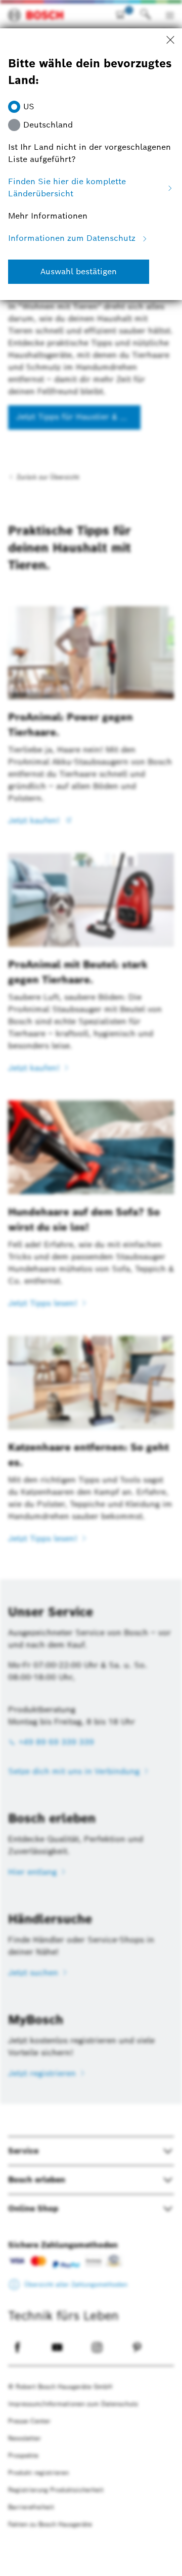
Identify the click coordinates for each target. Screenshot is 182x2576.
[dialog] (91, 1288)
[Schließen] (170, 40)
